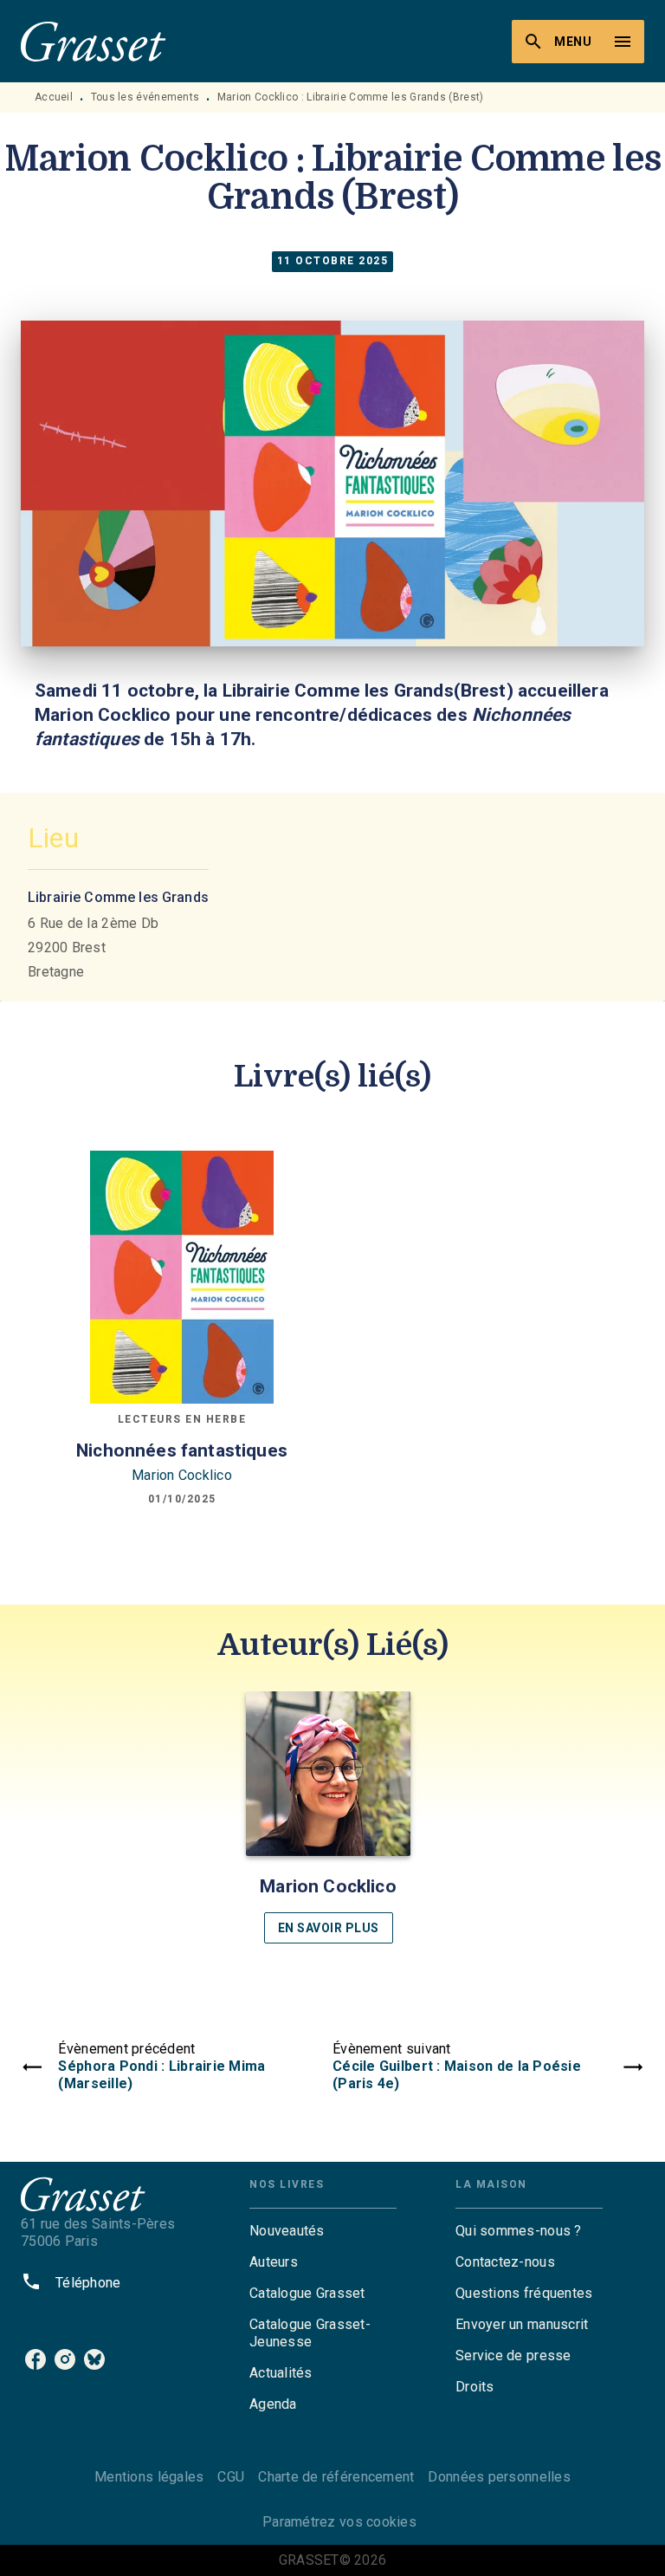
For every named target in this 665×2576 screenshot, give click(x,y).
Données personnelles (499, 2477)
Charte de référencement (336, 2477)
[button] (328, 1817)
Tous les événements (145, 97)
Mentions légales (149, 2477)
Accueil (54, 97)
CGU (231, 2477)
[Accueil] (94, 41)
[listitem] (36, 2359)
